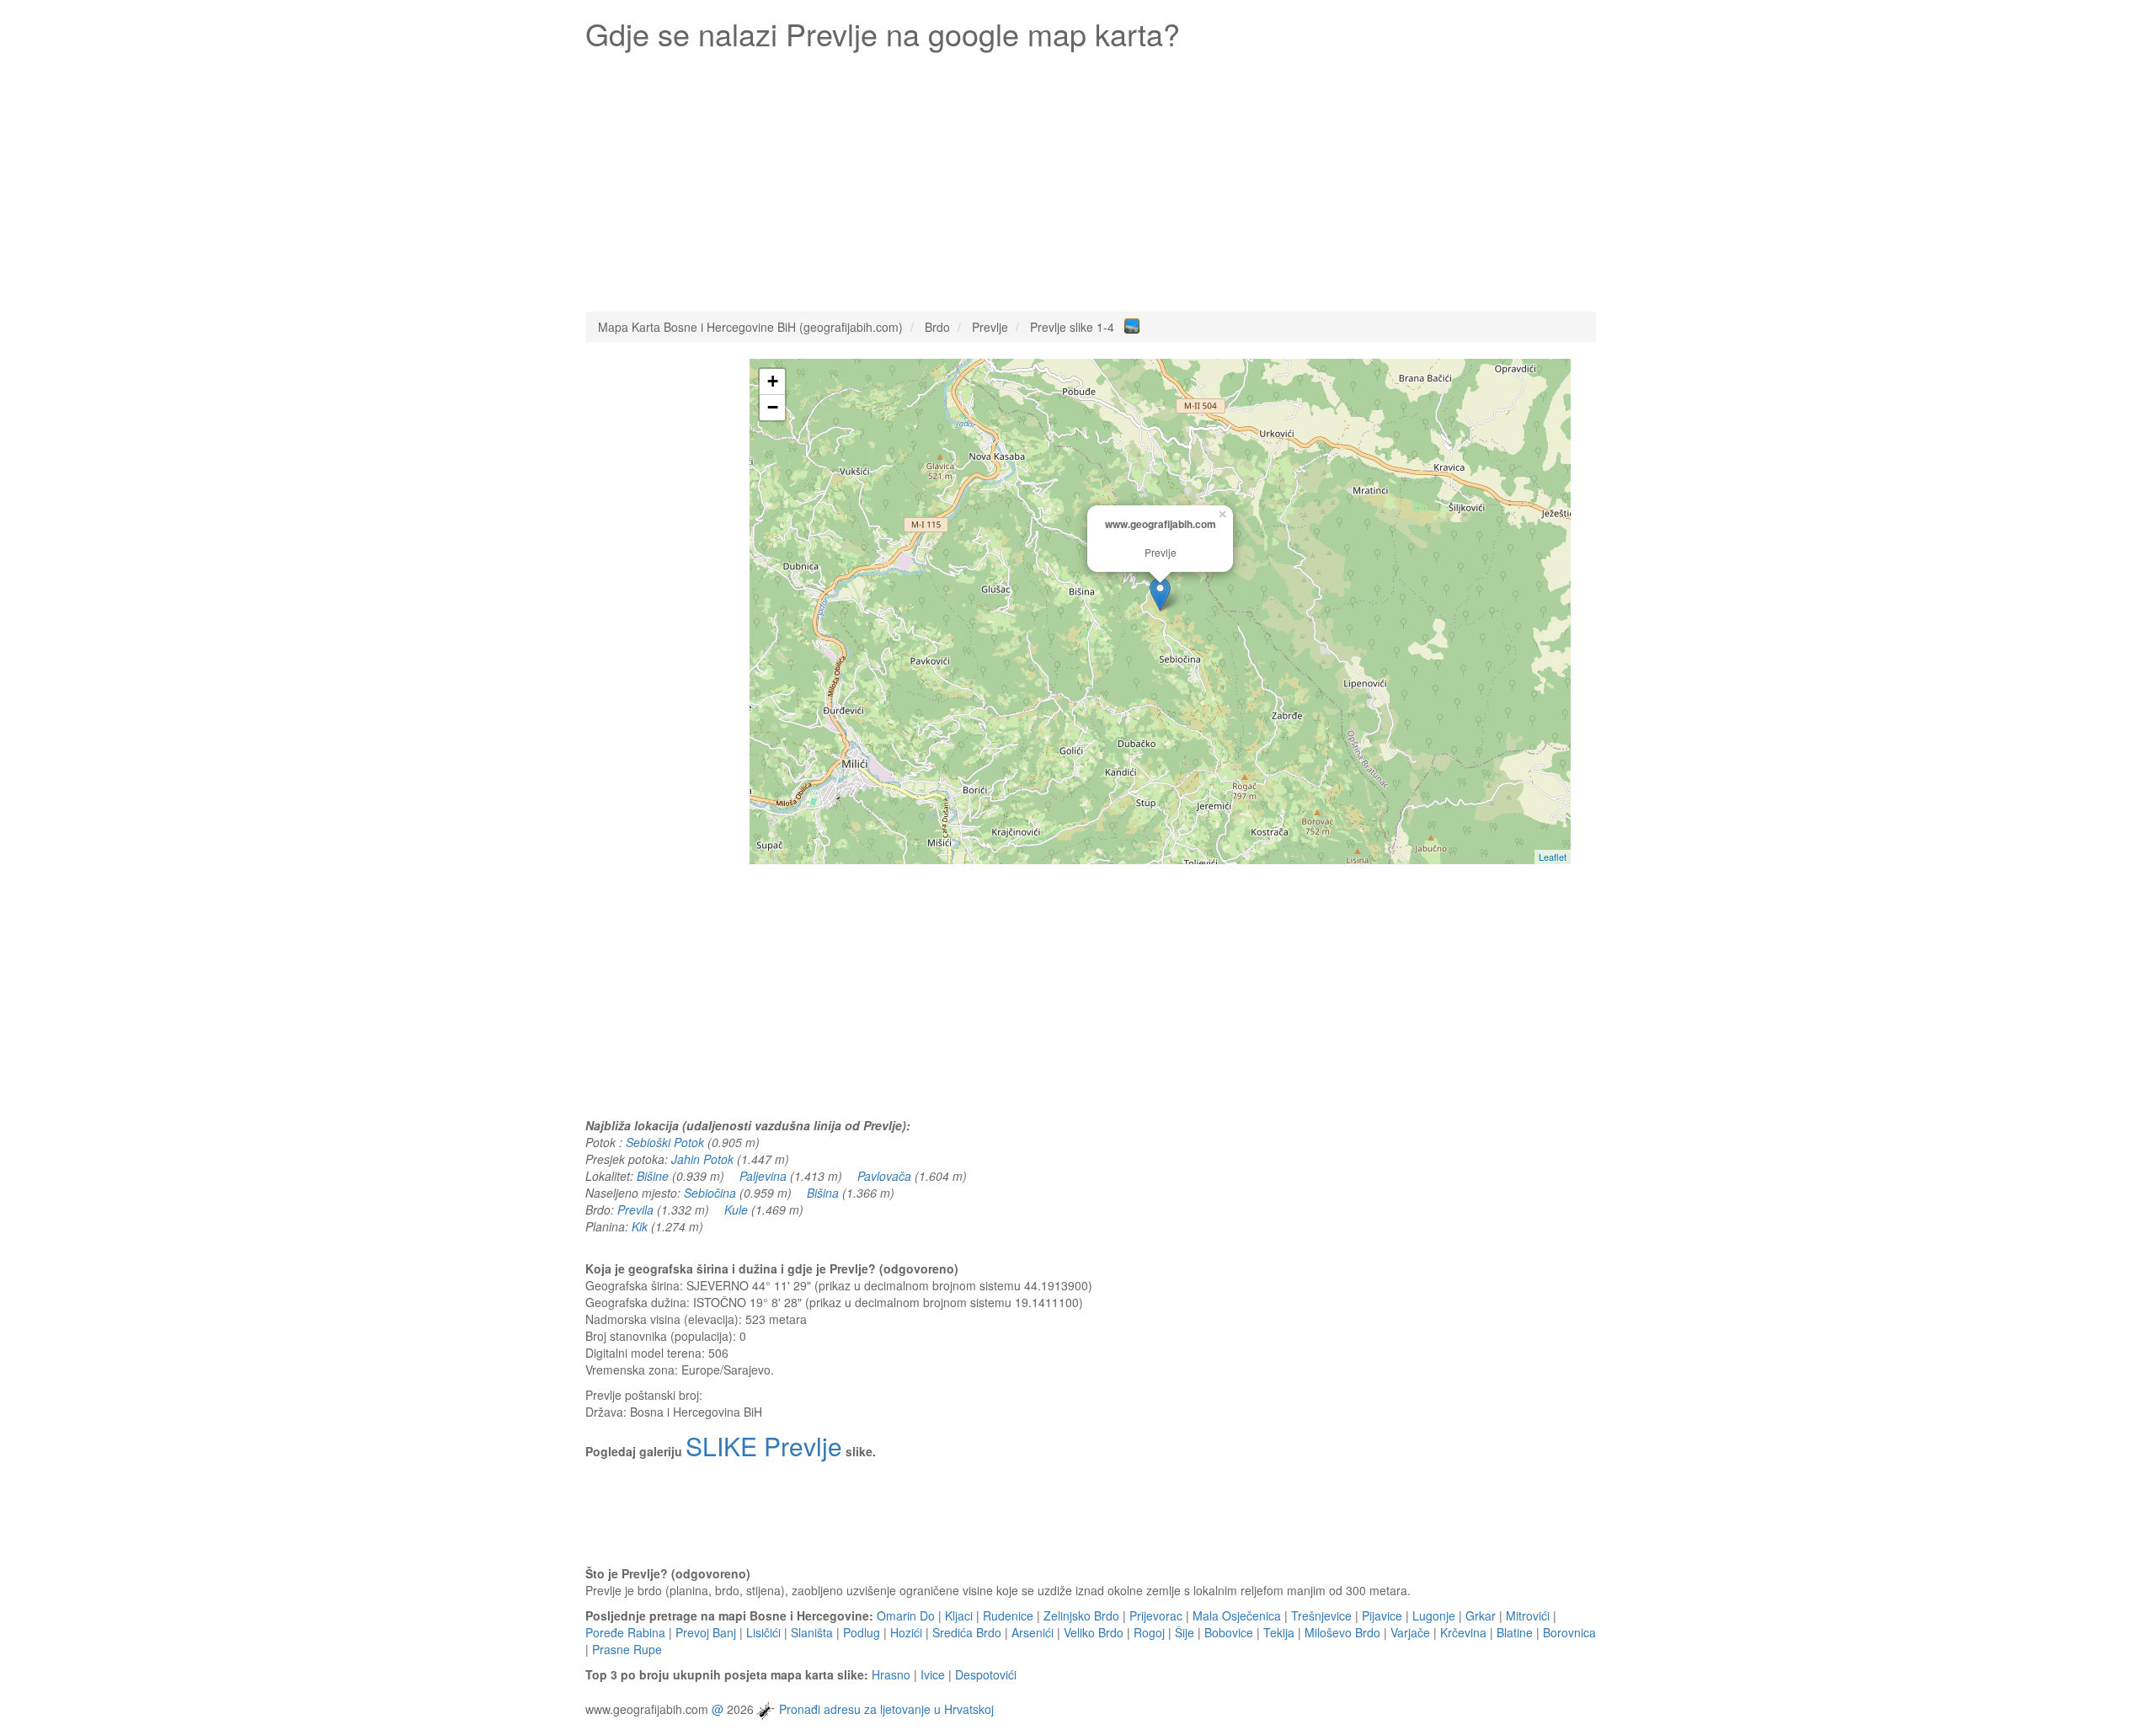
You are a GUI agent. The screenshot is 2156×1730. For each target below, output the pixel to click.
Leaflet (1553, 857)
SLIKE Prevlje (764, 1446)
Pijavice (1382, 1615)
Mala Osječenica (1237, 1615)
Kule (736, 1209)
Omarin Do (906, 1615)
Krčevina (1463, 1632)
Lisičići (763, 1632)
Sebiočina (710, 1193)
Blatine (1515, 1632)
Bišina (823, 1193)
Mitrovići (1528, 1615)
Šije (1185, 1632)
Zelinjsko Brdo (1081, 1615)
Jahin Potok (702, 1159)
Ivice (933, 1674)
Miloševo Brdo (1342, 1632)
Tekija (1279, 1632)
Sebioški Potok (665, 1142)
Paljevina (763, 1176)
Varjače (1410, 1632)
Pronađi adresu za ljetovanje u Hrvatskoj (886, 1709)
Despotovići (986, 1674)
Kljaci (959, 1615)
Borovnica (1569, 1632)
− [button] (773, 407)
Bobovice (1229, 1632)
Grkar (1481, 1615)
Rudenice (1008, 1615)
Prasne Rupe (627, 1649)
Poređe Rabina (625, 1632)
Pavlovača (884, 1176)
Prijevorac (1156, 1615)
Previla (635, 1209)
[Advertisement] (1091, 177)
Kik (640, 1226)
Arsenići (1033, 1632)
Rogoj (1149, 1632)
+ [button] (773, 381)
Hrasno (891, 1674)
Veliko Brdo (1094, 1632)
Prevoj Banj (706, 1632)
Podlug (862, 1632)
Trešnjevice (1321, 1615)
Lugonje (1434, 1615)
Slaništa (812, 1632)
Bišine (653, 1176)
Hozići (906, 1632)
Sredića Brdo (967, 1632)
